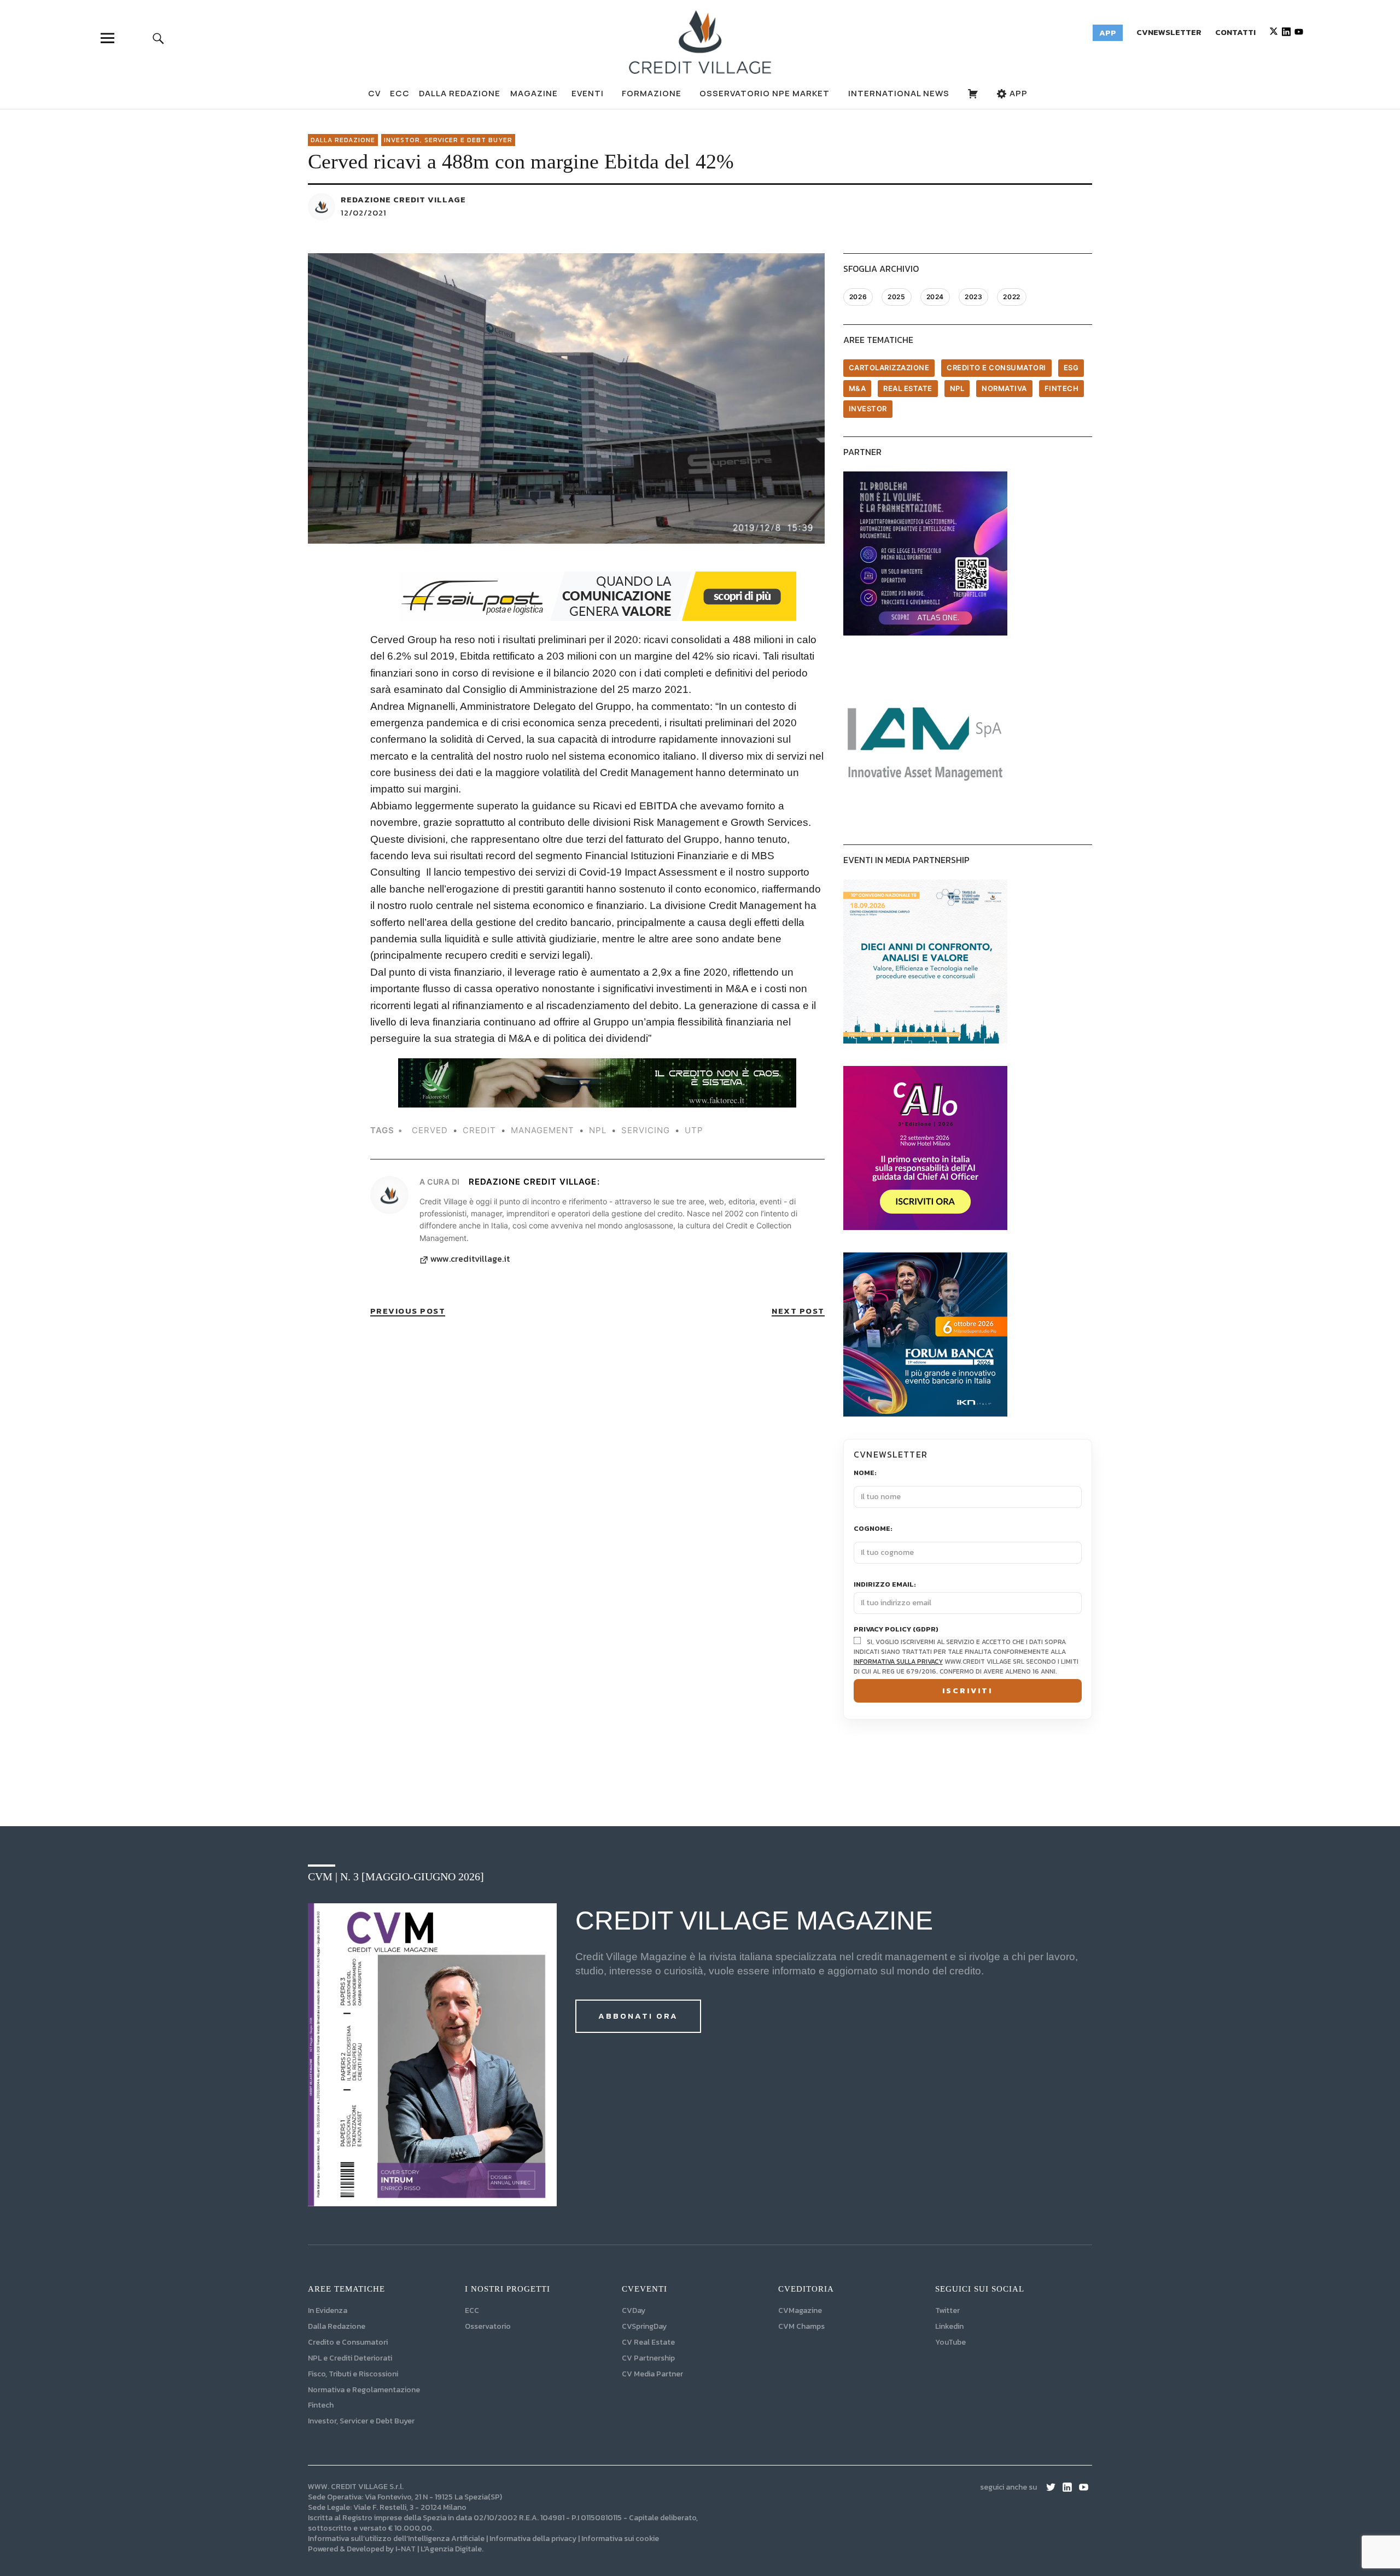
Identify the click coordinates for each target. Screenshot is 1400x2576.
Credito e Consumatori (348, 2342)
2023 (973, 297)
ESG (1071, 368)
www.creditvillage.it (470, 1259)
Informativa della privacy (533, 2539)
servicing (646, 1130)
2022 (1011, 297)
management (542, 1130)
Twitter (947, 2310)
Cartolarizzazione (889, 368)
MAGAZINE (534, 93)
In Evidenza (328, 2310)
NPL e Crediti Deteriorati (350, 2358)
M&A (857, 388)
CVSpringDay (644, 2326)
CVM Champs (801, 2326)
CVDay (634, 2310)
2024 (935, 297)
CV (374, 93)
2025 (896, 297)
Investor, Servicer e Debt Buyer (361, 2421)
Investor (868, 409)
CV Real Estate (648, 2342)
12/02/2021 (364, 212)
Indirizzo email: (885, 1585)
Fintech (1062, 388)
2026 (858, 297)
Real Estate (908, 388)
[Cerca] (158, 38)
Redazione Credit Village (403, 199)
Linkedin (949, 2326)
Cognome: (873, 1529)
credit (479, 1130)
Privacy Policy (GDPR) (896, 1630)
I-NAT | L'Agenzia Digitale (439, 2549)
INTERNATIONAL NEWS (899, 93)
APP (1017, 93)
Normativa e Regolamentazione (364, 2390)
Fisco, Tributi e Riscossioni (353, 2374)
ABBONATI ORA (638, 2016)
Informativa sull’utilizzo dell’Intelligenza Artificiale (396, 2539)
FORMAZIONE (652, 93)
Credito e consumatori (996, 368)
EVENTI (588, 93)
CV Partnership (648, 2358)
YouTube (950, 2342)
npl (598, 1130)
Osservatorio (488, 2326)
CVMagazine (800, 2310)
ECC (400, 93)
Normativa (1004, 388)
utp (694, 1130)
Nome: (865, 1473)
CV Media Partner (652, 2374)
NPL (957, 388)
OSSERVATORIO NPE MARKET (765, 93)
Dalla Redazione (460, 93)
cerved (430, 1130)
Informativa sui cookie (620, 2539)
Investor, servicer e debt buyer (448, 140)
